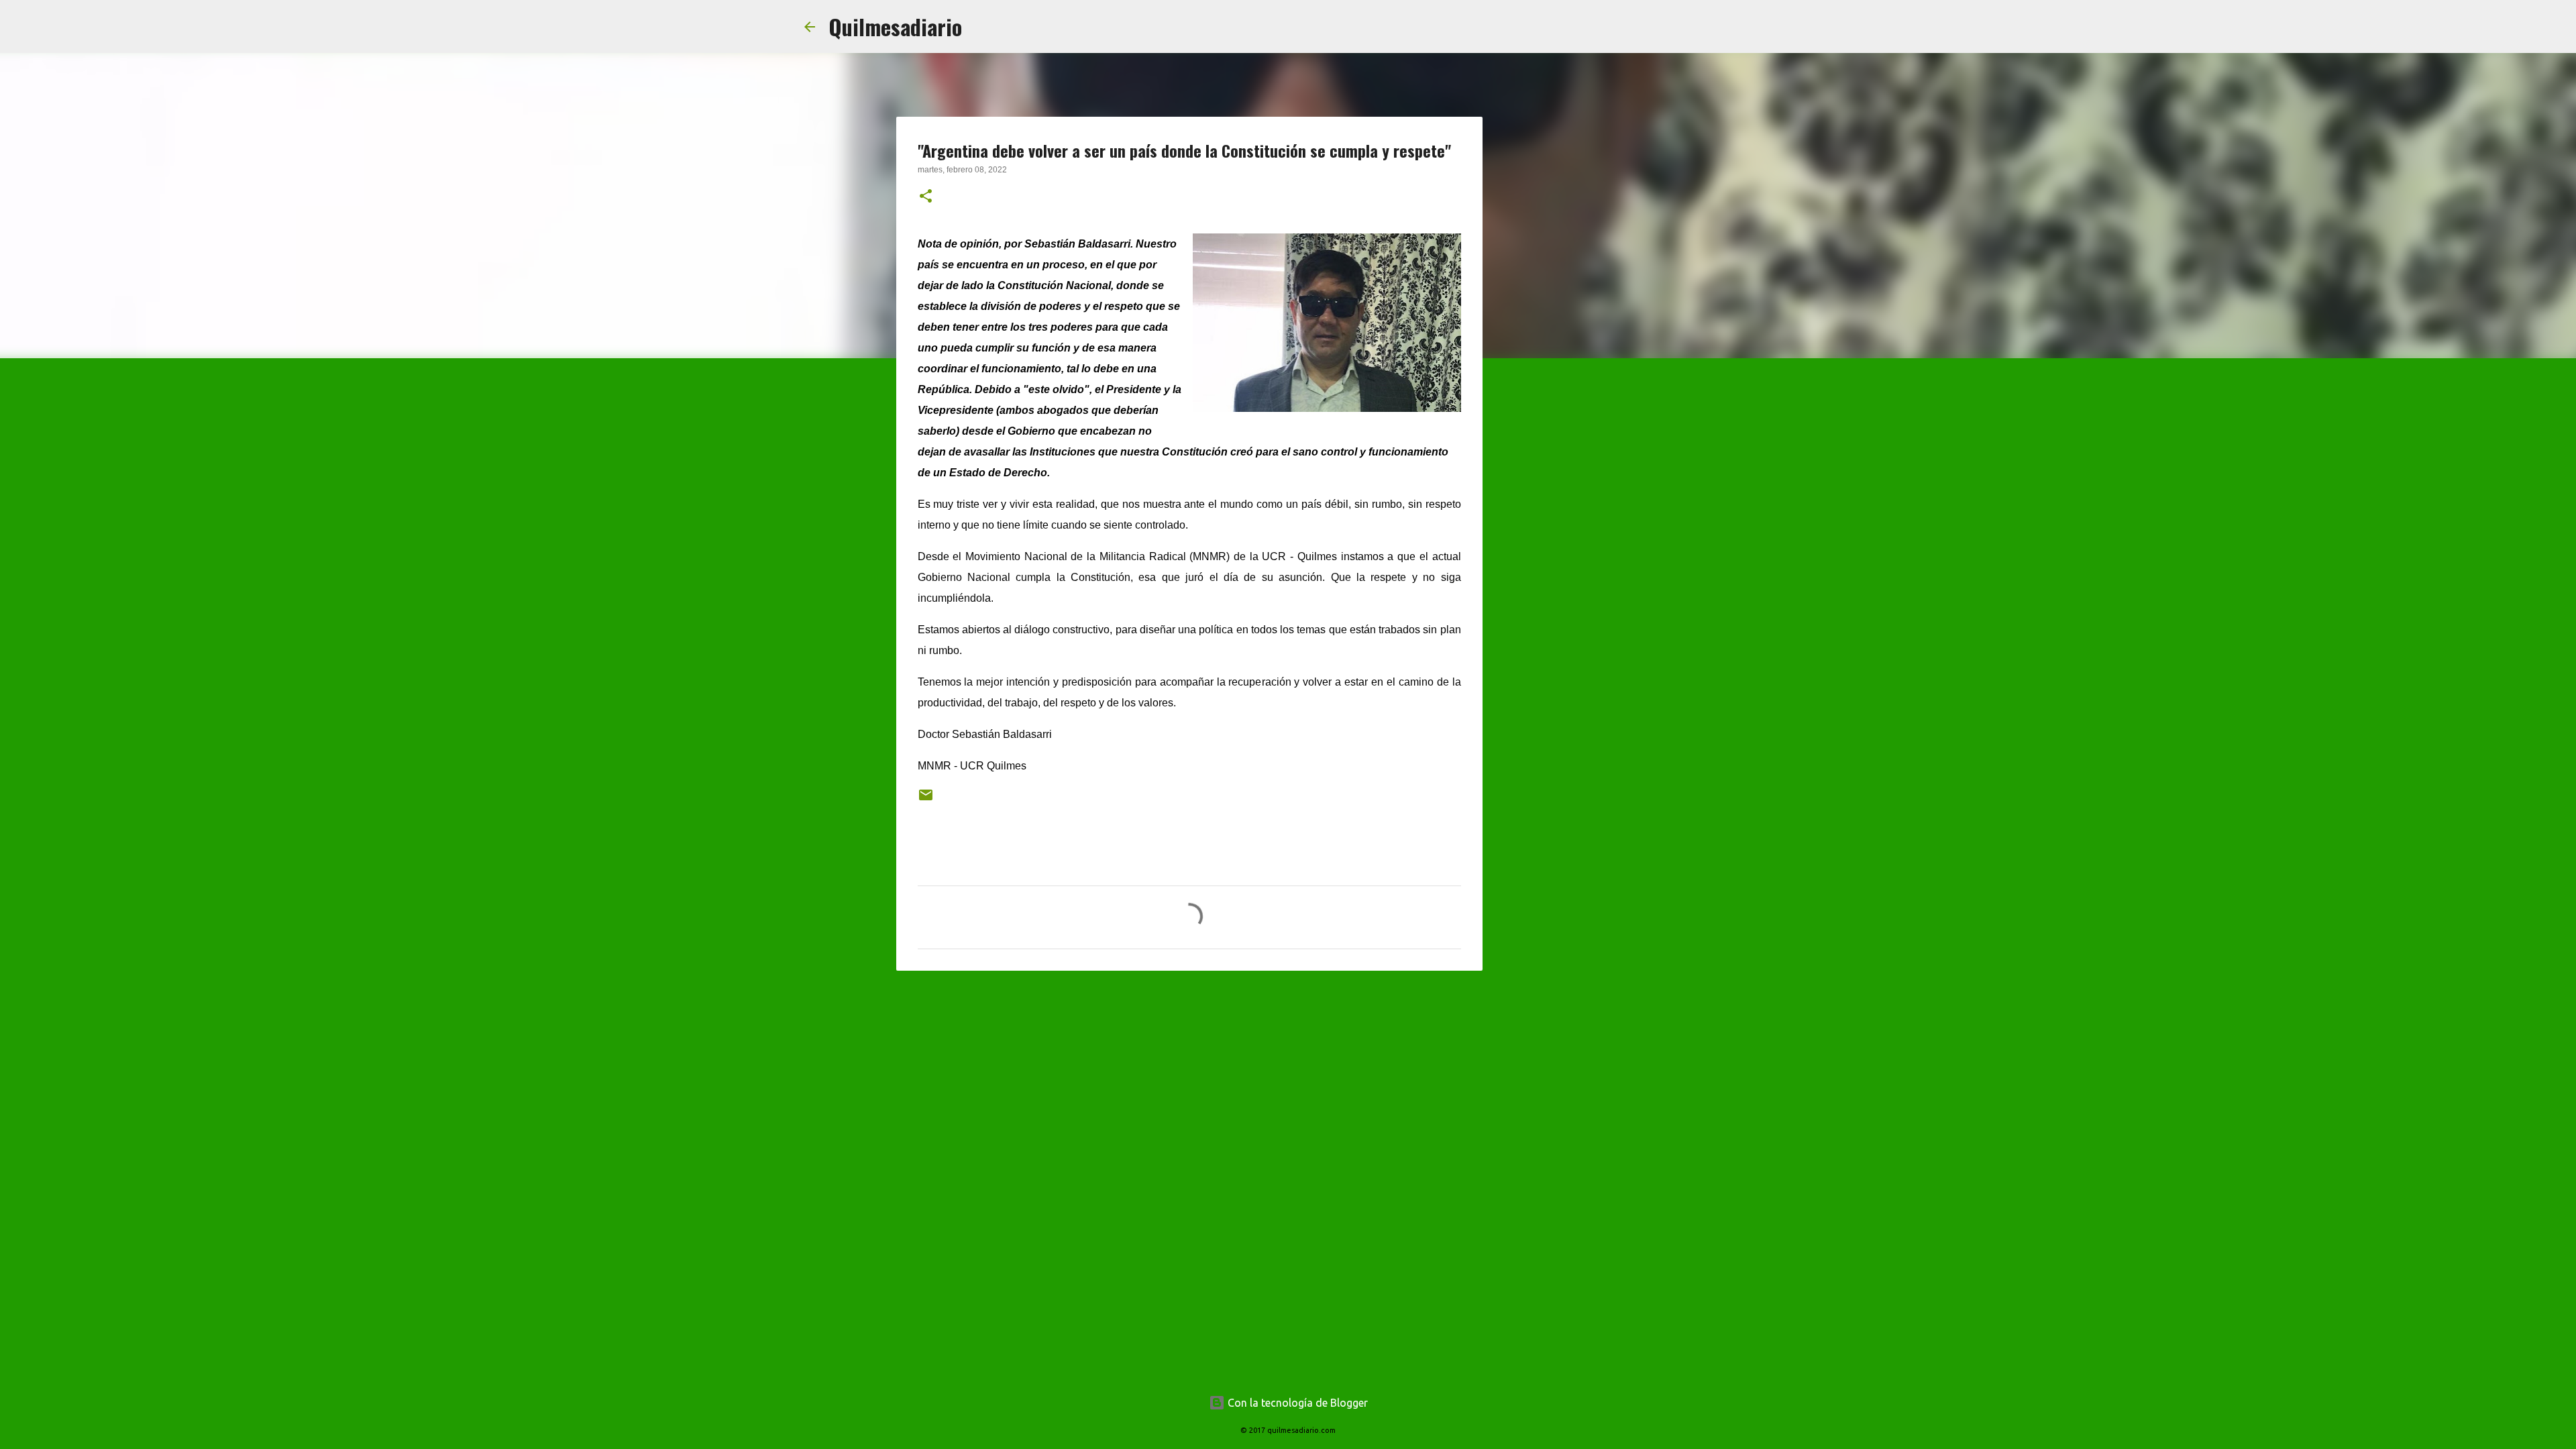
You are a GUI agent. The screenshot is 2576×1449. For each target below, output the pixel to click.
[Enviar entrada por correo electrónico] (926, 800)
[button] (926, 197)
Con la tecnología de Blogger (1296, 1403)
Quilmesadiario (895, 26)
